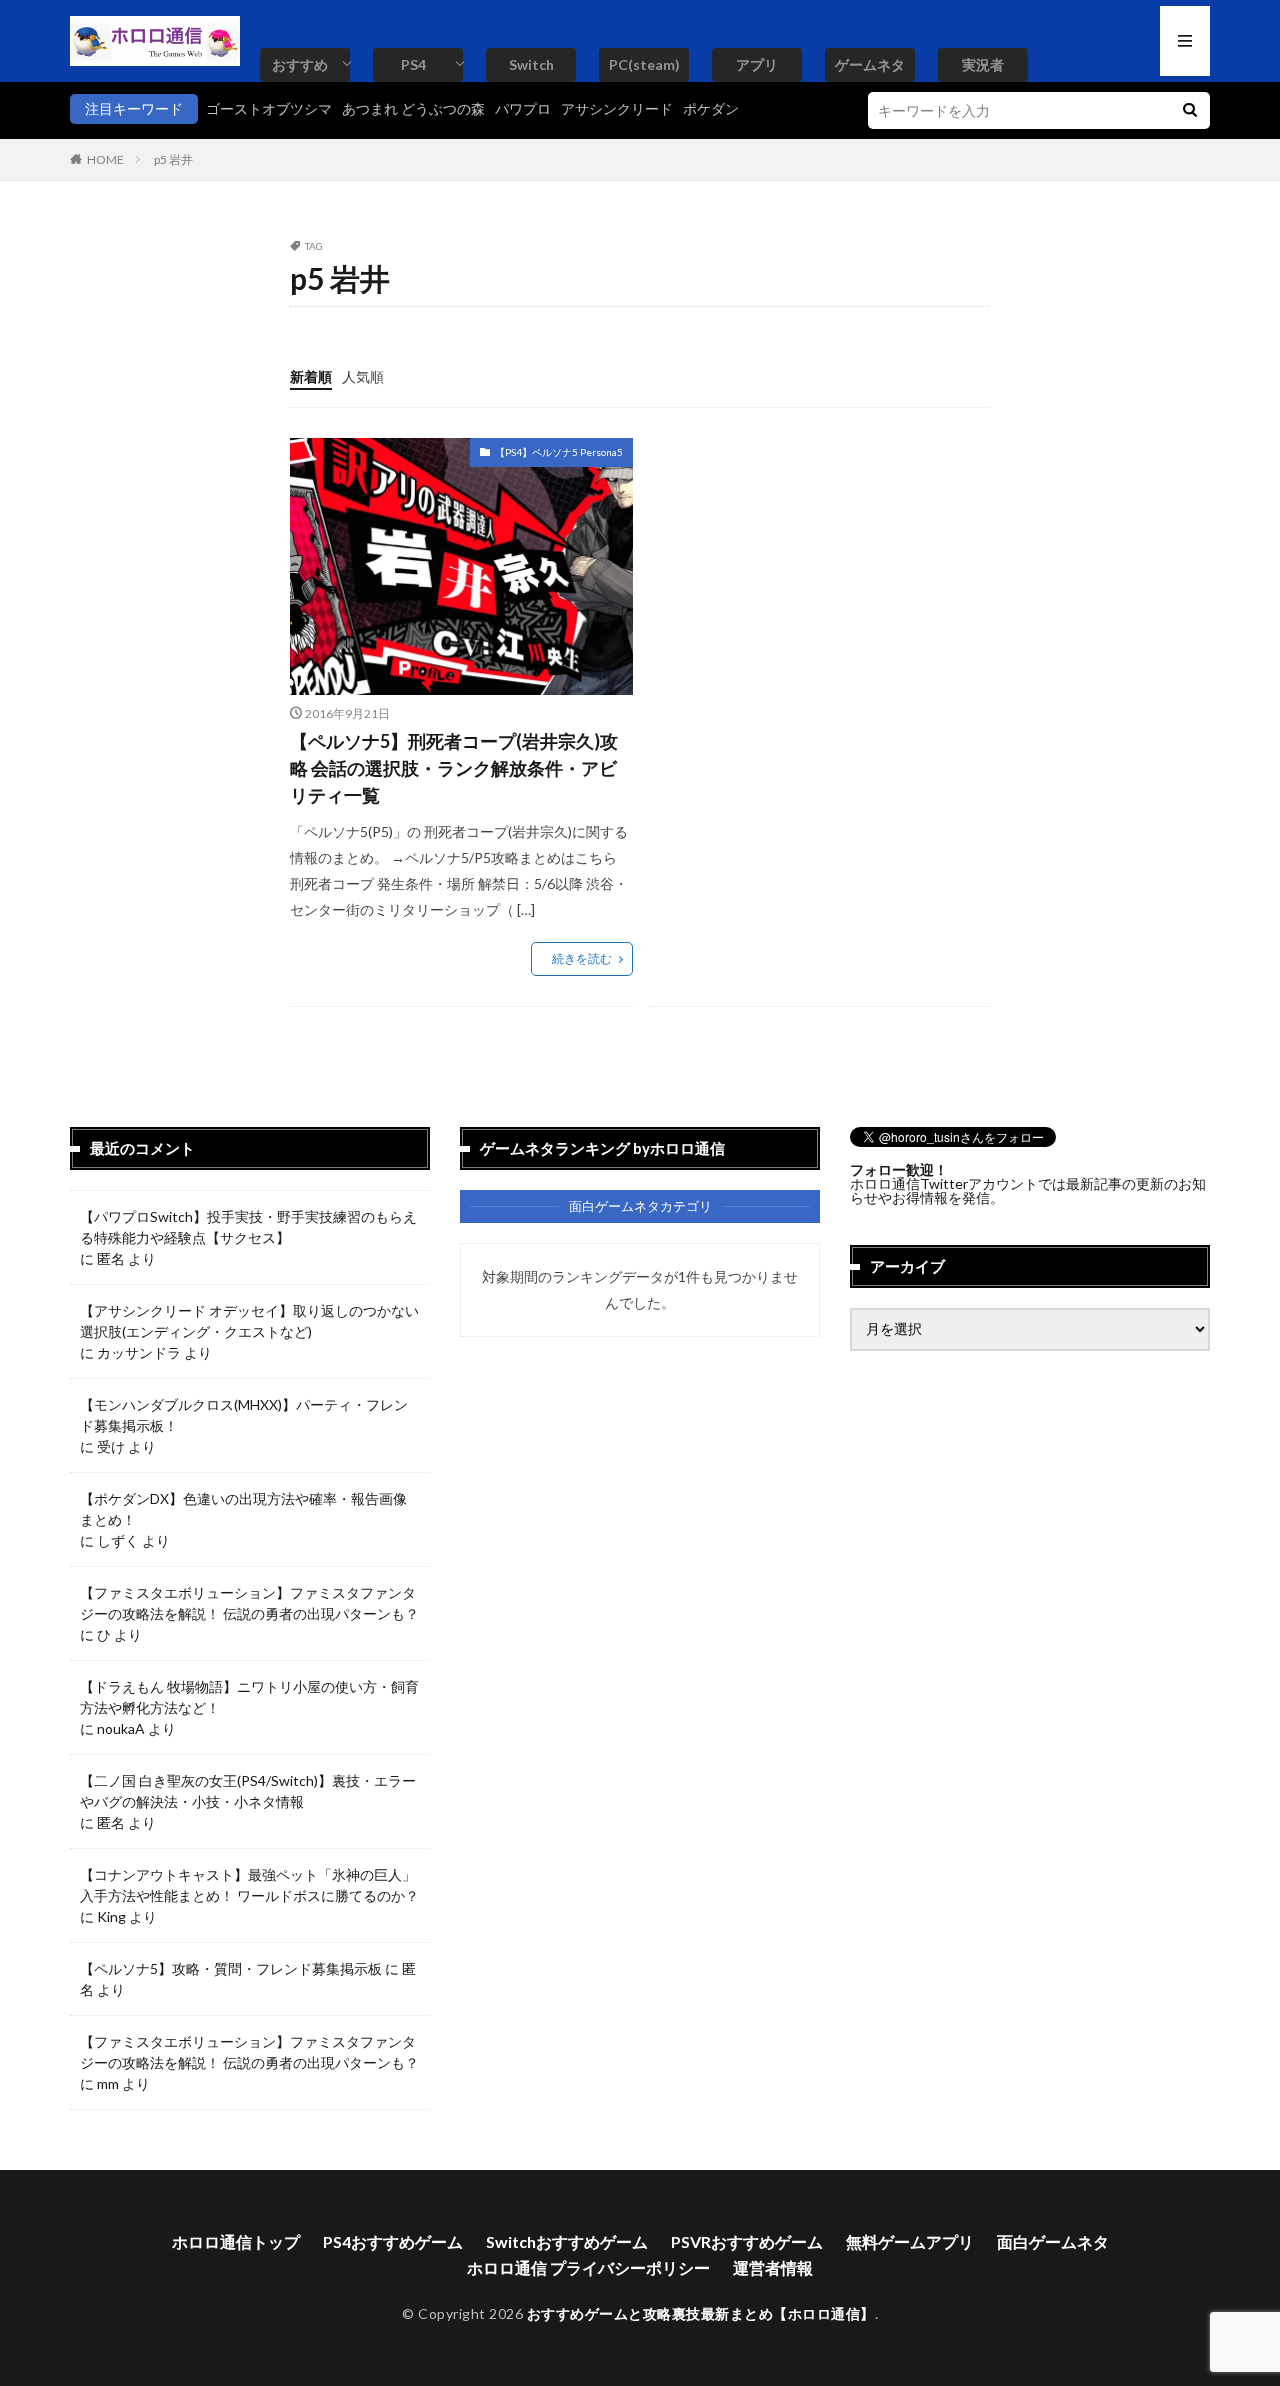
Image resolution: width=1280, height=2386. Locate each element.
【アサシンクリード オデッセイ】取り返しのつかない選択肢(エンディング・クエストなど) (249, 1321)
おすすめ (300, 64)
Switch (531, 64)
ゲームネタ (870, 64)
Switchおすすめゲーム (567, 2241)
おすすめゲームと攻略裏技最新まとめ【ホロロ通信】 (701, 2313)
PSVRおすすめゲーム (747, 2241)
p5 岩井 (173, 159)
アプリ (757, 64)
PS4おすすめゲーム (393, 2241)
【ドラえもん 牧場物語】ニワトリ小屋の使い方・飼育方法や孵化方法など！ (249, 1697)
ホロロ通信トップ (236, 2241)
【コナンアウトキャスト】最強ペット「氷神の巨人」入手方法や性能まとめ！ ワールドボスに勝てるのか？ (249, 1885)
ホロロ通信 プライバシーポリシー (588, 2267)
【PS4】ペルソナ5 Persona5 (559, 452)
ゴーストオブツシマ (269, 108)
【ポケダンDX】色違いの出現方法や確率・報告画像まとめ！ (243, 1509)
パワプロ (523, 108)
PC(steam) (644, 64)
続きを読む (582, 958)
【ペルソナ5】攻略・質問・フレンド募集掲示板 (231, 1968)
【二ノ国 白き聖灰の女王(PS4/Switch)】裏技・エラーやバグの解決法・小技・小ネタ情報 (248, 1791)
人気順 (363, 376)
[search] (1190, 110)
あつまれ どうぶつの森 (413, 108)
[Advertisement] (816, 578)
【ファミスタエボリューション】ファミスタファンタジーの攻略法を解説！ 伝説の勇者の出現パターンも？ (249, 1603)
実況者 (983, 64)
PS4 (413, 64)
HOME (105, 159)
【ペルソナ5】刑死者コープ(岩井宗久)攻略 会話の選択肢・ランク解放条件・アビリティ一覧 (454, 768)
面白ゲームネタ (1053, 2241)
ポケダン (711, 108)
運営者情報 (773, 2267)
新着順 (311, 376)
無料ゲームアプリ (910, 2241)
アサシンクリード (617, 108)
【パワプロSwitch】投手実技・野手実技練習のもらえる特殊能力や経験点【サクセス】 (248, 1227)
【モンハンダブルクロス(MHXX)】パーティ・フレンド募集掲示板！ (244, 1415)
